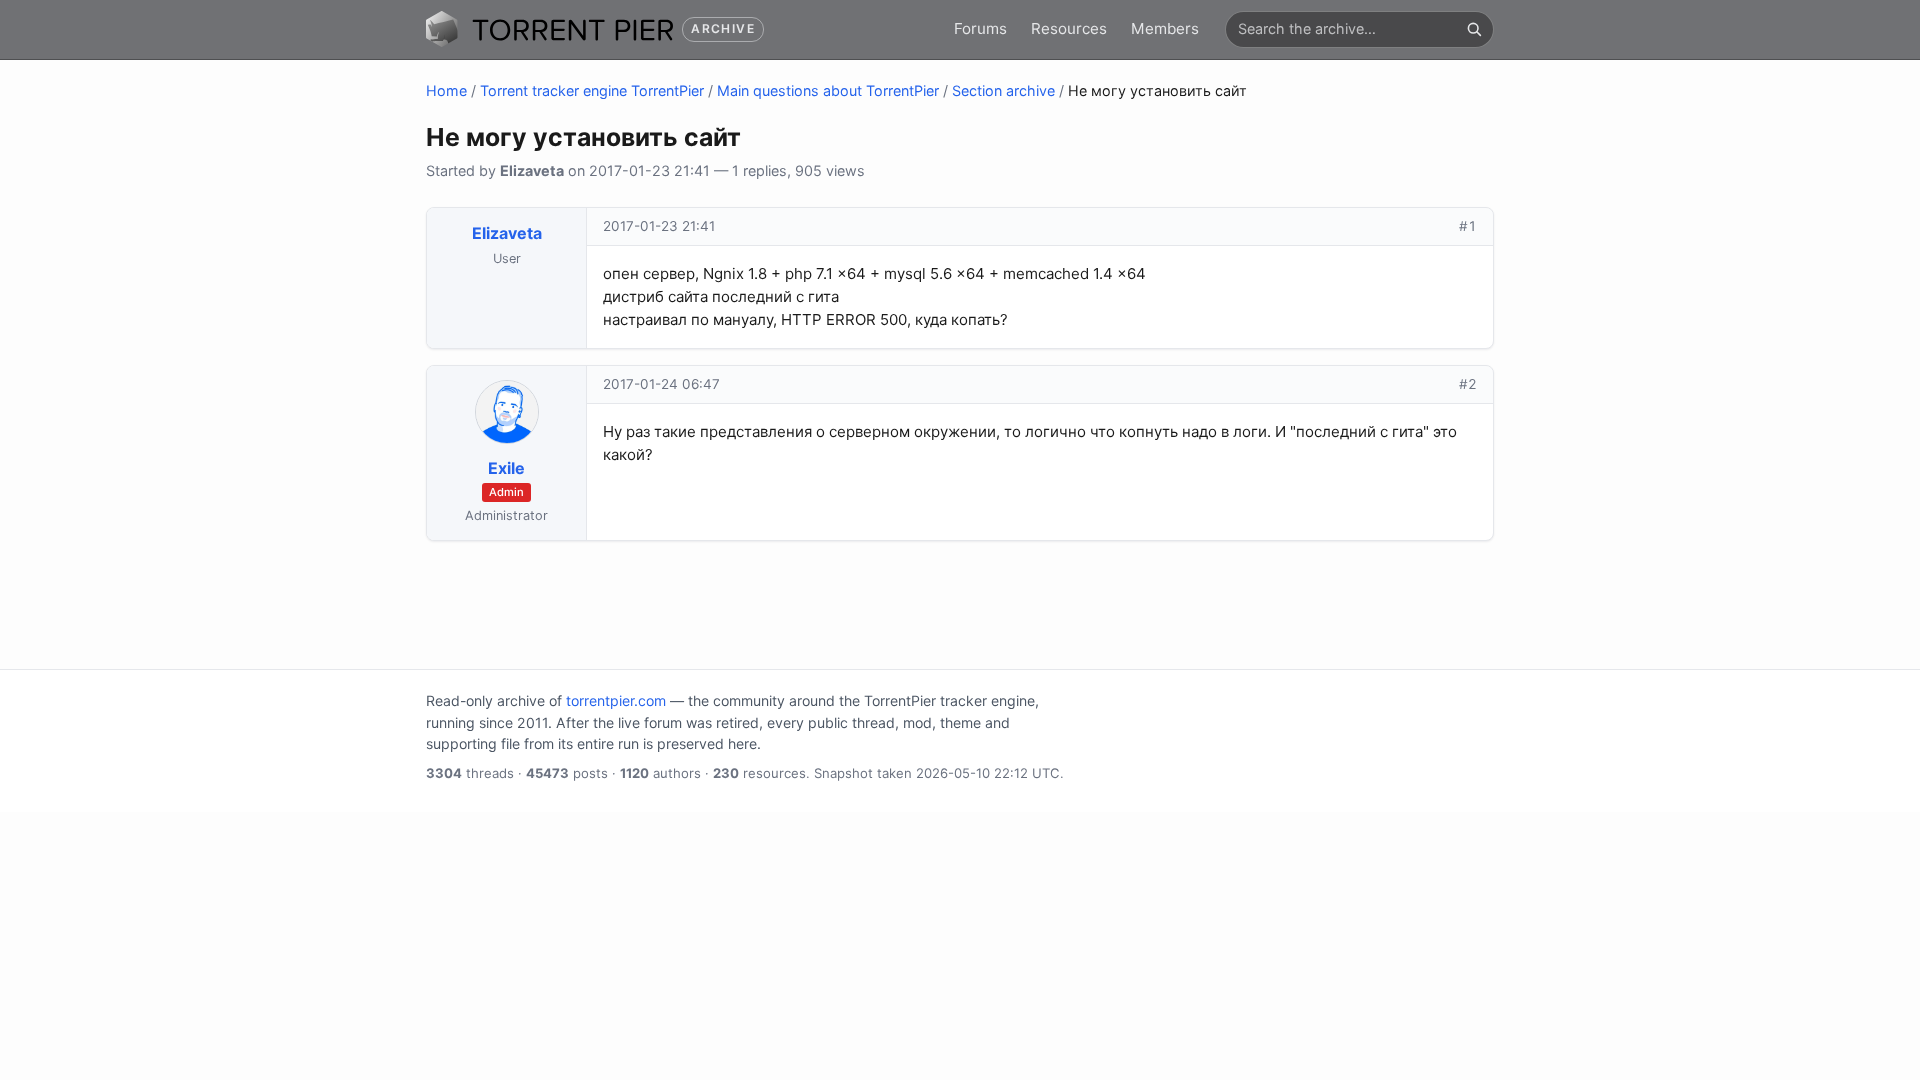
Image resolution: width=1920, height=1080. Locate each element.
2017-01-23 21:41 (659, 226)
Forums (980, 28)
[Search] (1474, 29)
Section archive (1003, 90)
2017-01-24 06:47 (661, 384)
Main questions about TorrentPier (828, 90)
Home (446, 90)
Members (1165, 28)
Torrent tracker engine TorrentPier (592, 90)
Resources (1069, 28)
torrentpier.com (616, 700)
